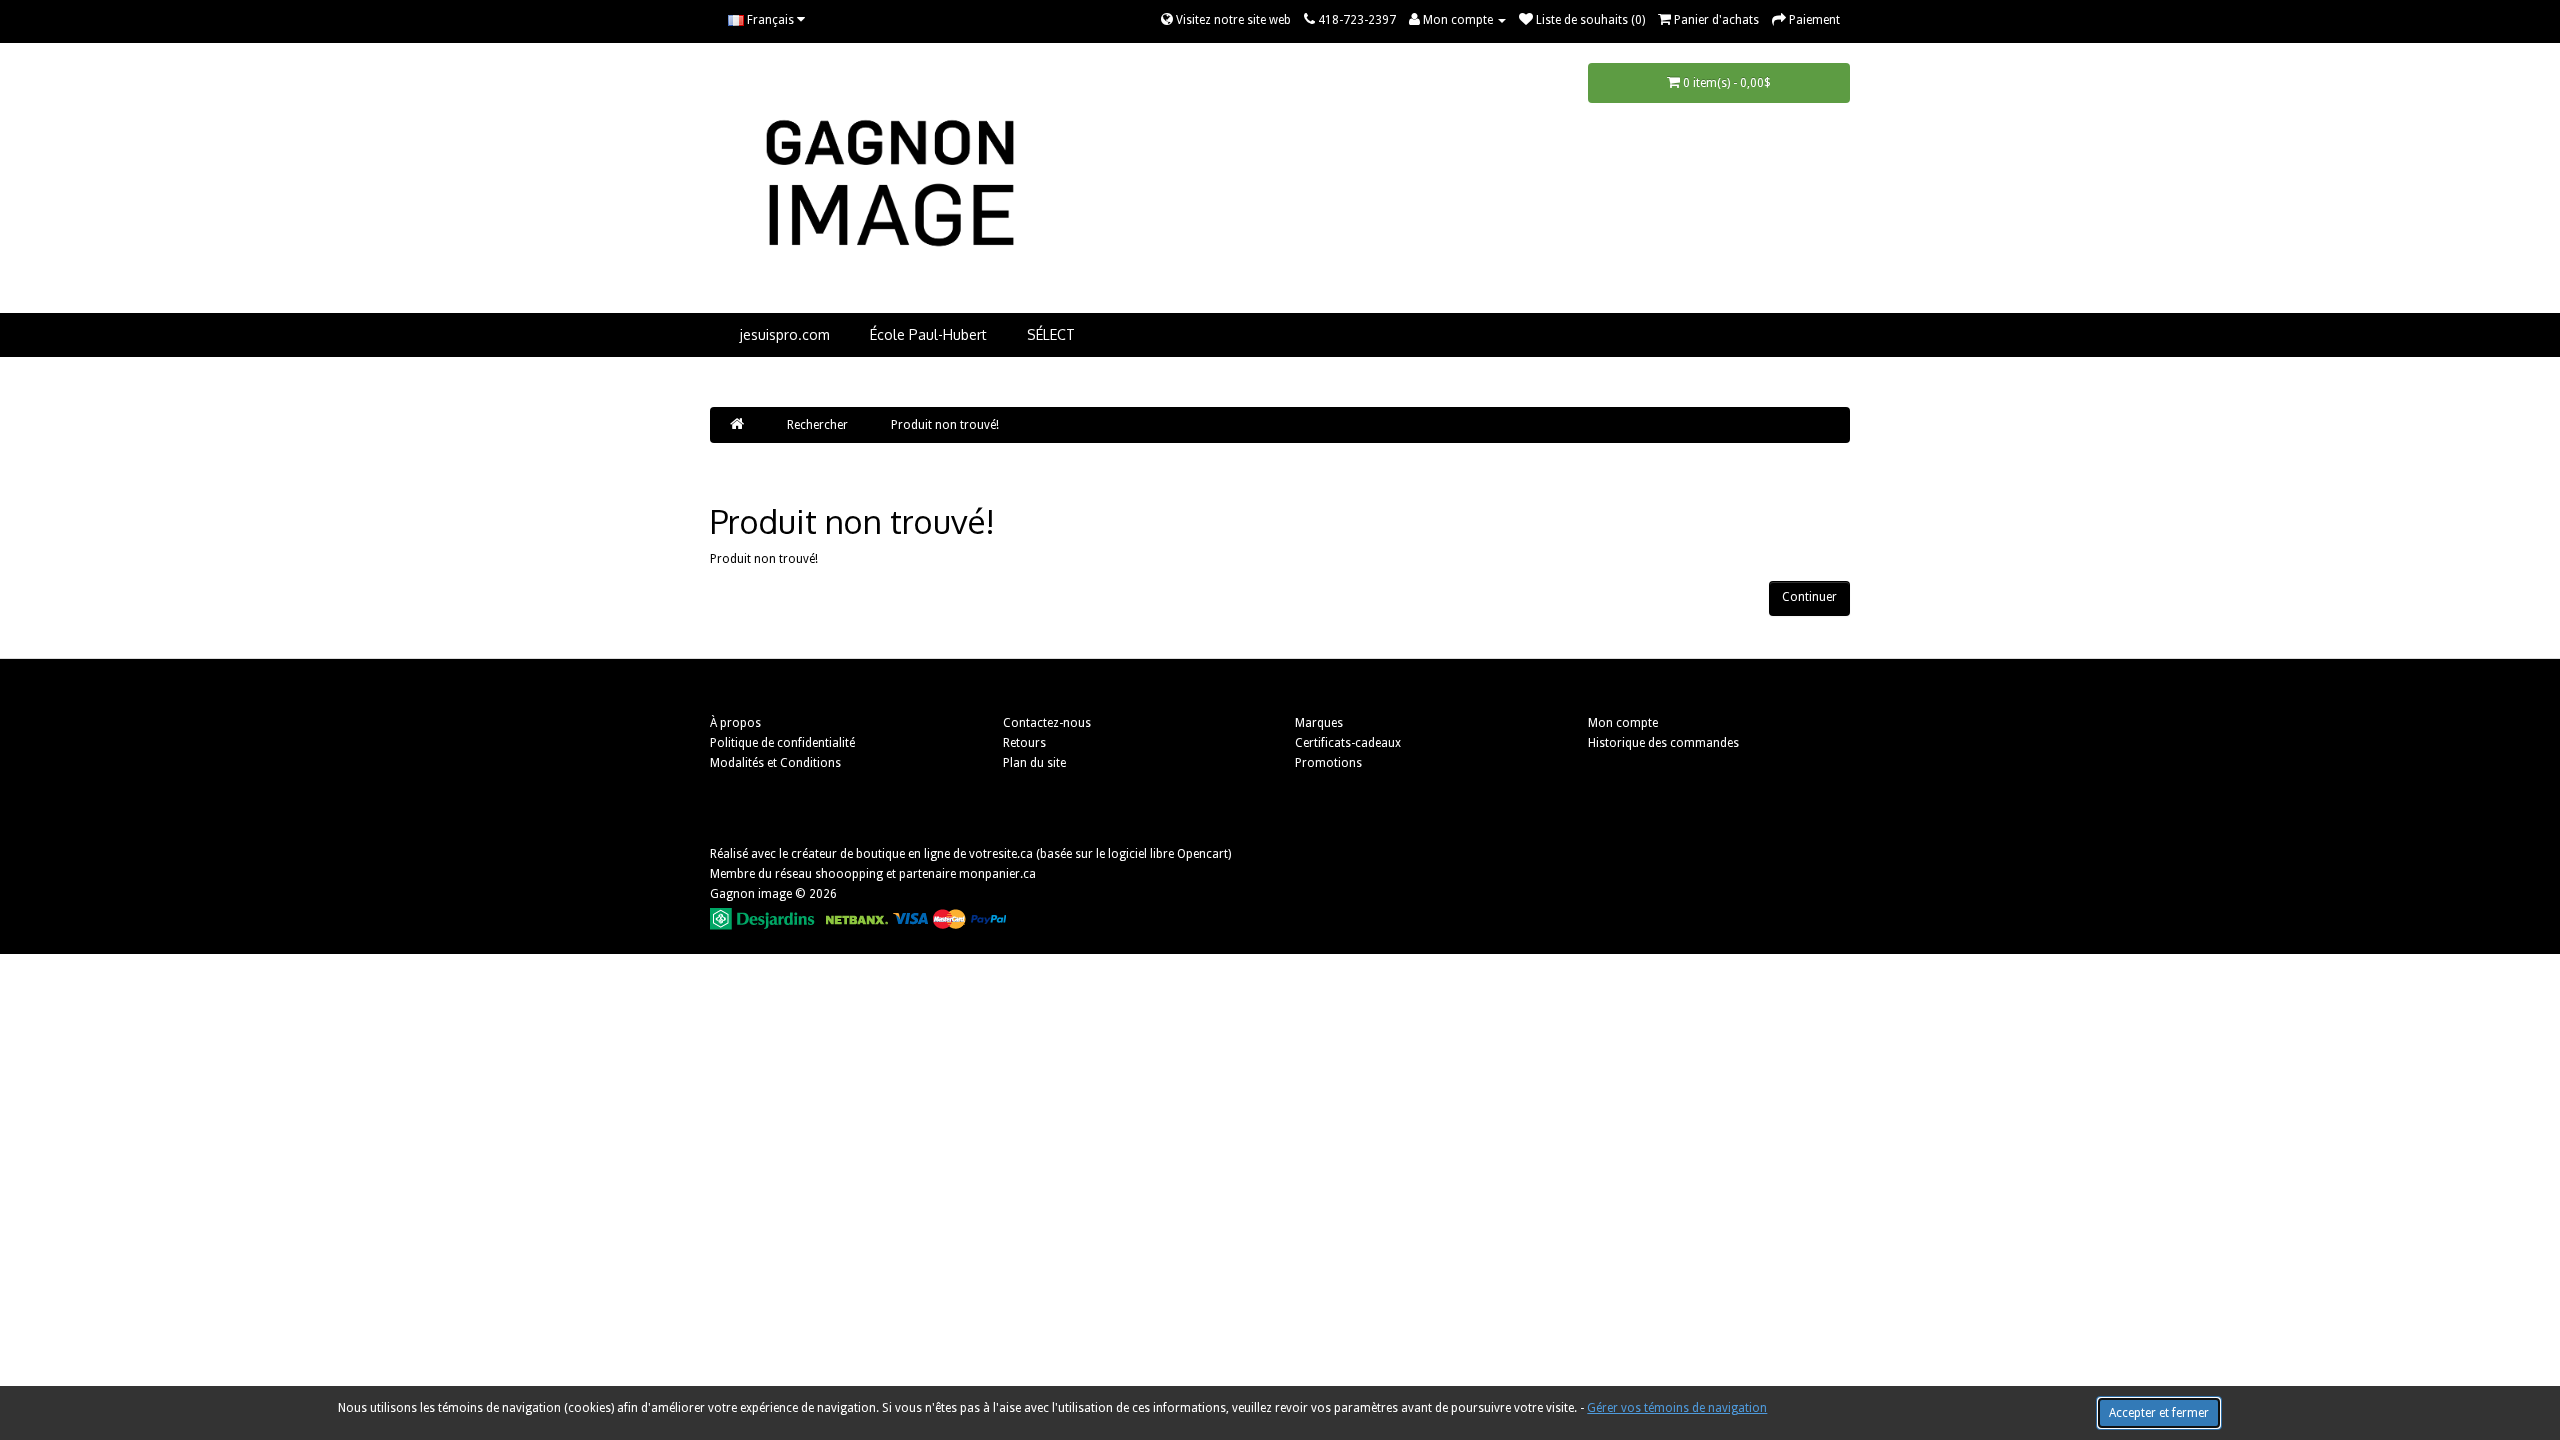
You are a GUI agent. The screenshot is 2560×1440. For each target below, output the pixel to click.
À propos (735, 723)
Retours (1024, 743)
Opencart (1202, 854)
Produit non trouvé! (945, 425)
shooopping (849, 874)
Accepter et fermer (2159, 1413)
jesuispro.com (785, 334)
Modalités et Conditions (775, 763)
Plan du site (1034, 763)
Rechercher (817, 425)
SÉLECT (1051, 334)
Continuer (1809, 597)
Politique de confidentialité (782, 743)
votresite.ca (1001, 854)
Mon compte (1623, 723)
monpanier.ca (997, 874)
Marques (1319, 723)
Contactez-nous (1047, 723)
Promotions (1328, 763)
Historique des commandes (1663, 743)
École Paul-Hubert (928, 334)
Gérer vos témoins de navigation (1677, 1408)
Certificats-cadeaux (1348, 743)
